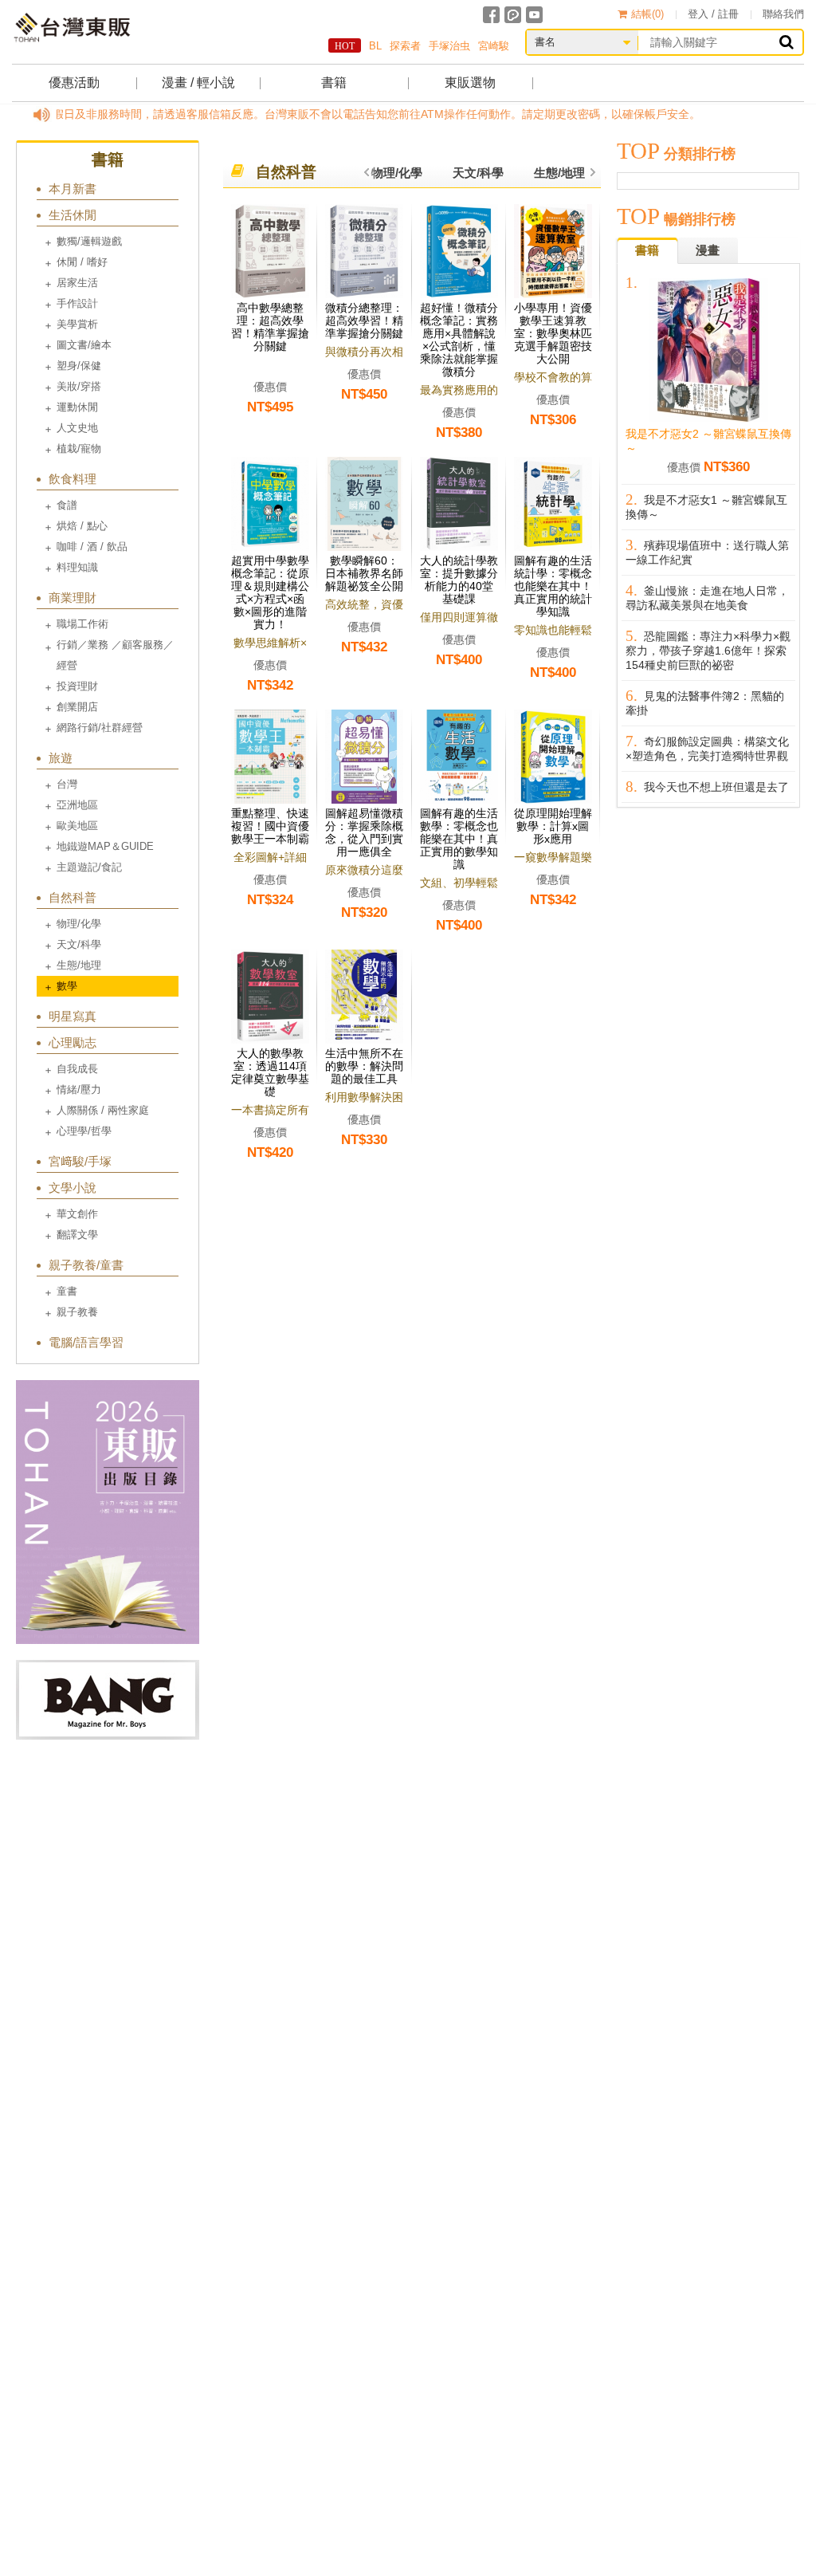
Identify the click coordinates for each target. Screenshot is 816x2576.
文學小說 (73, 1188)
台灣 (67, 784)
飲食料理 (73, 479)
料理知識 (77, 567)
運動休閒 (77, 407)
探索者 (405, 46)
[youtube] (534, 15)
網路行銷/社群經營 (100, 728)
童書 (67, 1291)
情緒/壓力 (79, 1089)
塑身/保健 (79, 366)
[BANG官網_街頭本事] (108, 1700)
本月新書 (73, 189)
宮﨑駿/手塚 (80, 1161)
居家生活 (77, 283)
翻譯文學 (77, 1235)
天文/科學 (79, 944)
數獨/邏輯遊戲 (89, 241)
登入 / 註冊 (713, 14)
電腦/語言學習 (86, 1342)
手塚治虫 (449, 46)
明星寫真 (73, 1016)
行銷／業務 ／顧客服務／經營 (115, 655)
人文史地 (77, 428)
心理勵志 (73, 1042)
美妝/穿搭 (79, 386)
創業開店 (77, 707)
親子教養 (77, 1312)
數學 (67, 986)
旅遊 (61, 758)
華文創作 (77, 1214)
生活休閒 (73, 215)
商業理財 (73, 598)
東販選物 (470, 83)
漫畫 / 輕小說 (198, 83)
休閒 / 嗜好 (82, 262)
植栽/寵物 (79, 448)
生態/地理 (79, 965)
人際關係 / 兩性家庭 (103, 1110)
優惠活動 (74, 83)
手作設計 (77, 303)
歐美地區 (77, 826)
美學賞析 (77, 324)
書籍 (334, 83)
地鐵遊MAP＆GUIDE (105, 846)
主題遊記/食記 (89, 867)
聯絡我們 (783, 14)
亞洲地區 (77, 805)
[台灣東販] (72, 28)
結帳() (647, 14)
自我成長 (77, 1069)
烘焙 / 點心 (82, 526)
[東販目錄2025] (108, 1512)
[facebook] (491, 15)
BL (375, 46)
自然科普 (73, 897)
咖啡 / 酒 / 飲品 (92, 547)
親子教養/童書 (86, 1265)
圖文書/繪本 (84, 345)
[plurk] (513, 15)
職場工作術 (82, 624)
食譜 (67, 505)
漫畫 (708, 250)
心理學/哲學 (84, 1131)
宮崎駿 (494, 46)
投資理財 (77, 686)
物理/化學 (79, 924)
